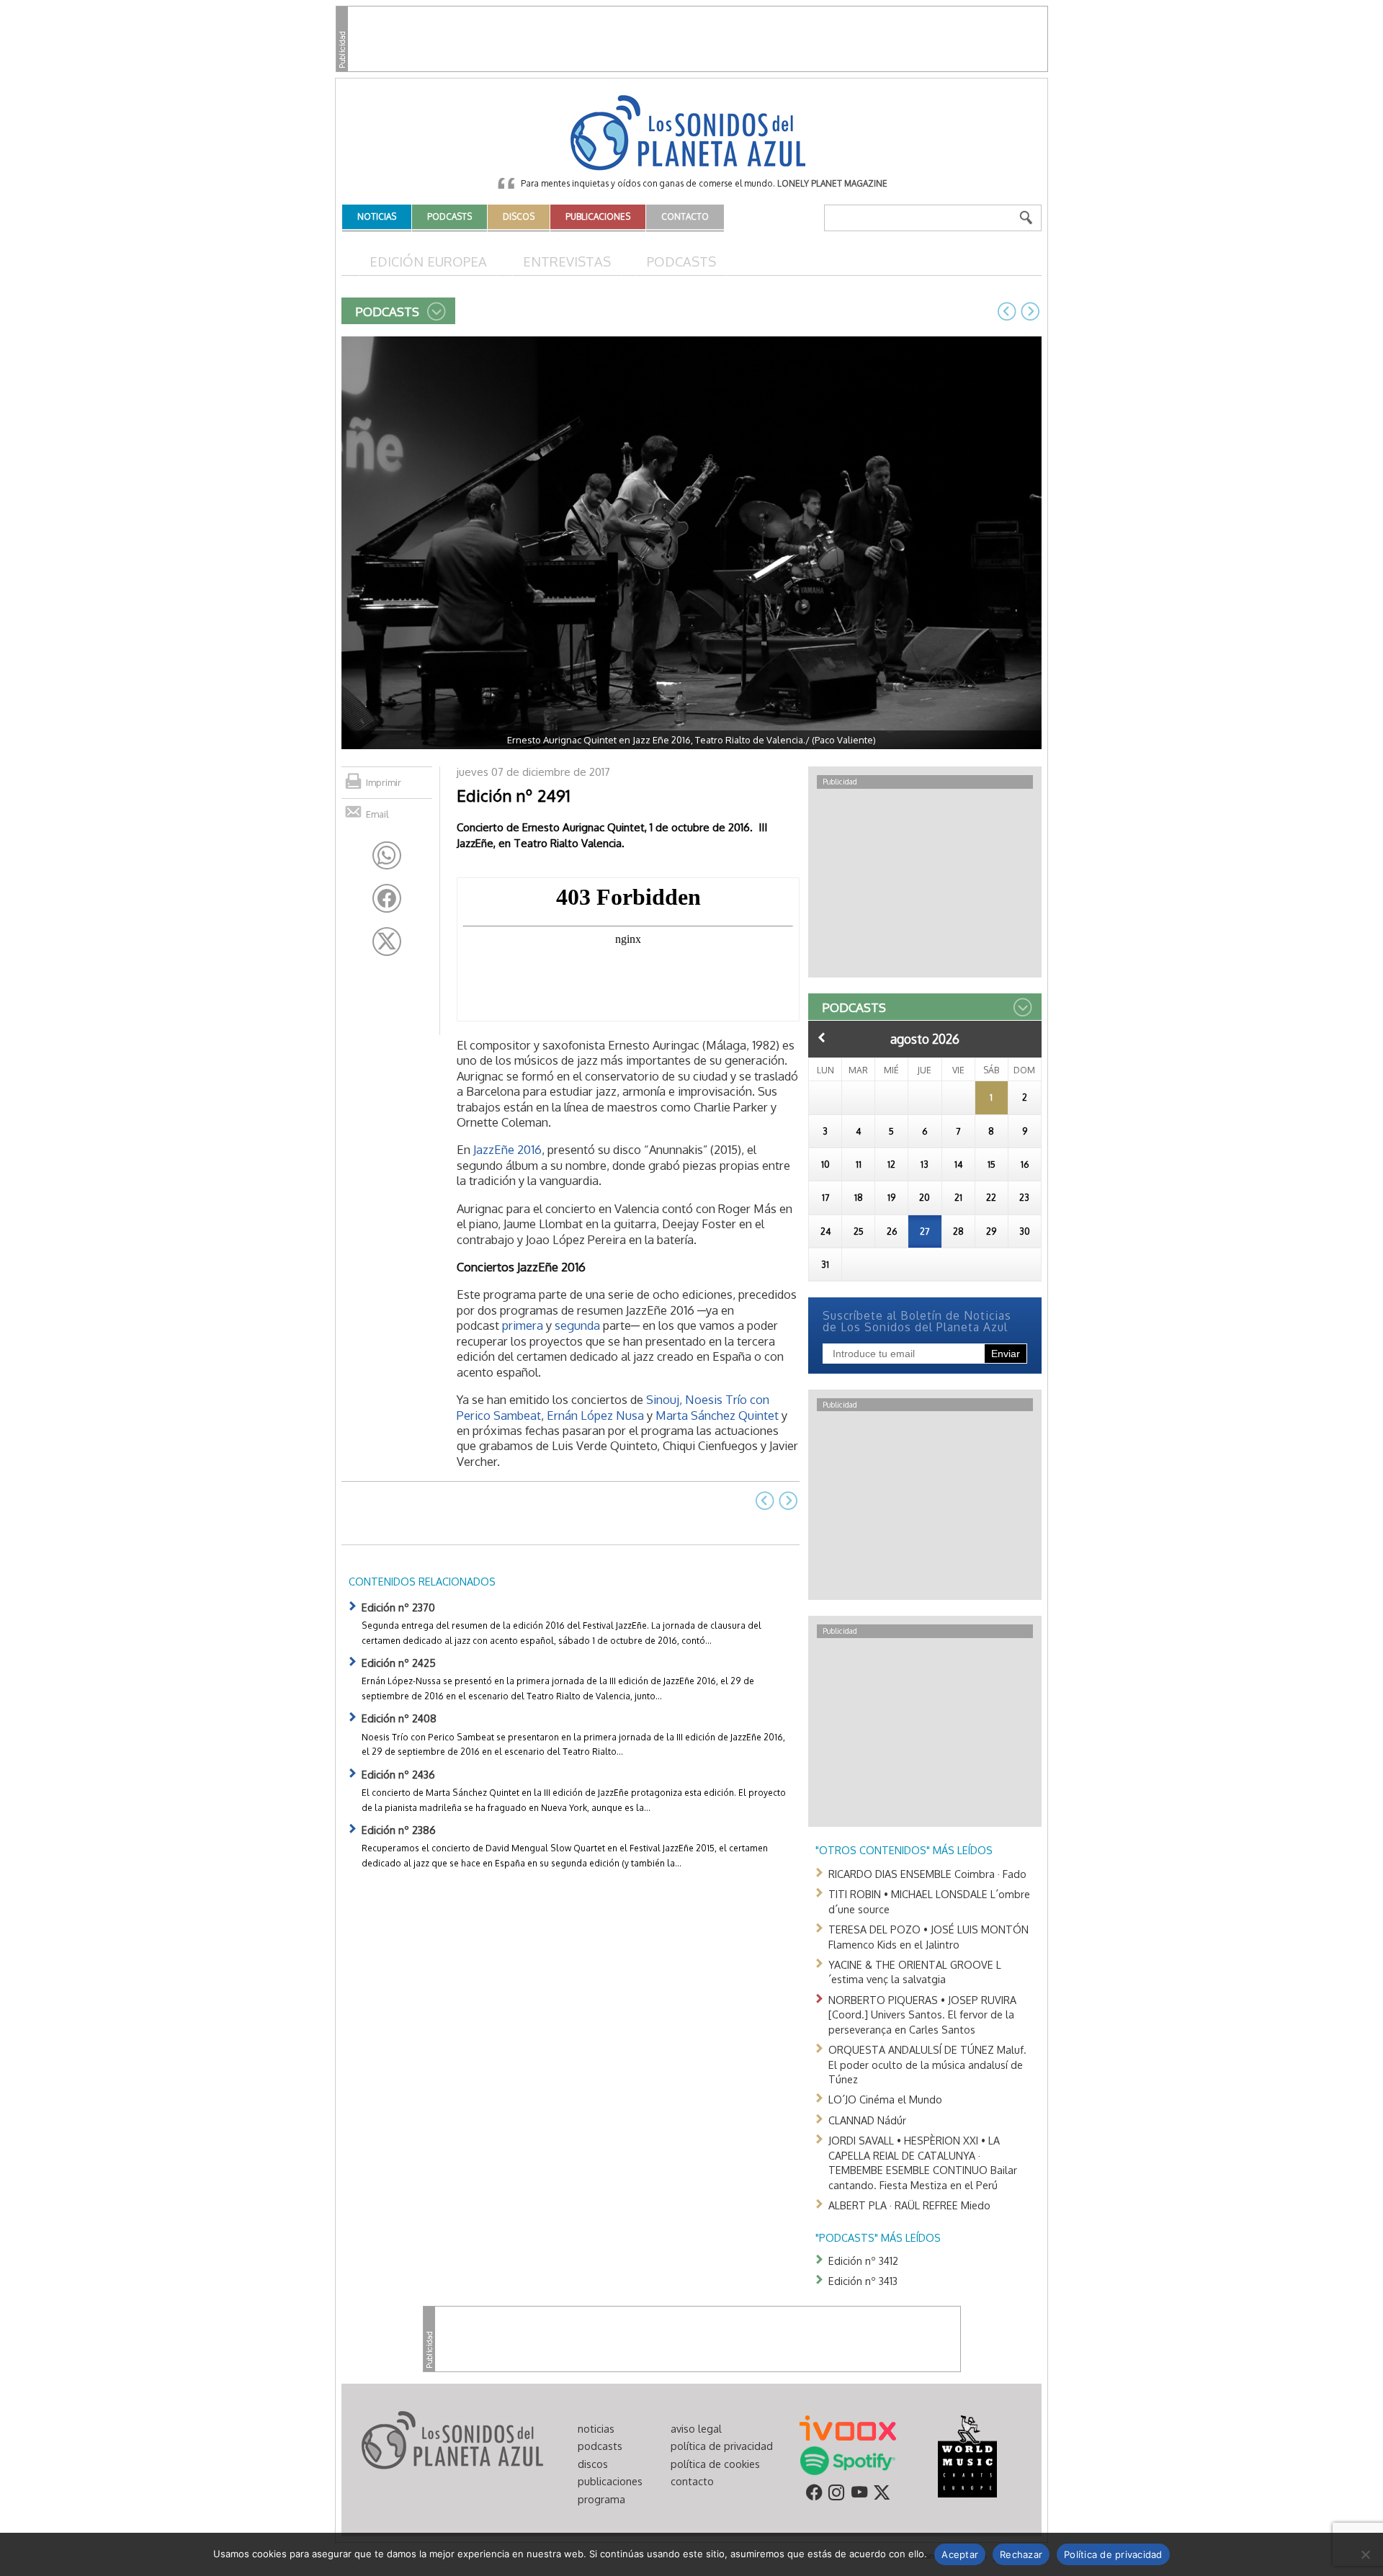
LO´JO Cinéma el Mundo (885, 2099)
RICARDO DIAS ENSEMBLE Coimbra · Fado (927, 1874)
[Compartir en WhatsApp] (387, 856)
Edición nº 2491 (514, 795)
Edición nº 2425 (399, 1663)
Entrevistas (567, 261)
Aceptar (960, 2554)
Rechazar (1021, 2554)
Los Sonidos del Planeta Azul (691, 134)
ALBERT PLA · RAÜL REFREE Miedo (909, 2205)
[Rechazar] (1365, 2554)
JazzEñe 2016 (507, 1149)
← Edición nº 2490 (1007, 311)
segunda (577, 1325)
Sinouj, (664, 1399)
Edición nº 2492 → (1030, 311)
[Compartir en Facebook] (387, 898)
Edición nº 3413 (863, 2281)
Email (377, 814)
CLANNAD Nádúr (867, 2120)
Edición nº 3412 (863, 2260)
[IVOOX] (848, 2427)
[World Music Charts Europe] (967, 2455)
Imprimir (384, 782)
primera (524, 1325)
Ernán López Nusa (595, 1415)
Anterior (822, 1037)
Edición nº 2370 (398, 1607)
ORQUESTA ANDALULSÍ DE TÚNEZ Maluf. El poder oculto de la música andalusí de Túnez (927, 2064)
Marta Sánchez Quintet (717, 1415)
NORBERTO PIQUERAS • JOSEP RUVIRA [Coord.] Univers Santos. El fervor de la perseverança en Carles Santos (922, 2014)
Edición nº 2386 (399, 1830)
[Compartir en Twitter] (387, 942)
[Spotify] (847, 2459)
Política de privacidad (1113, 2554)
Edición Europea (428, 261)
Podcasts (681, 261)
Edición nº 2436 (398, 1774)
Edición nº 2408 (399, 1718)
